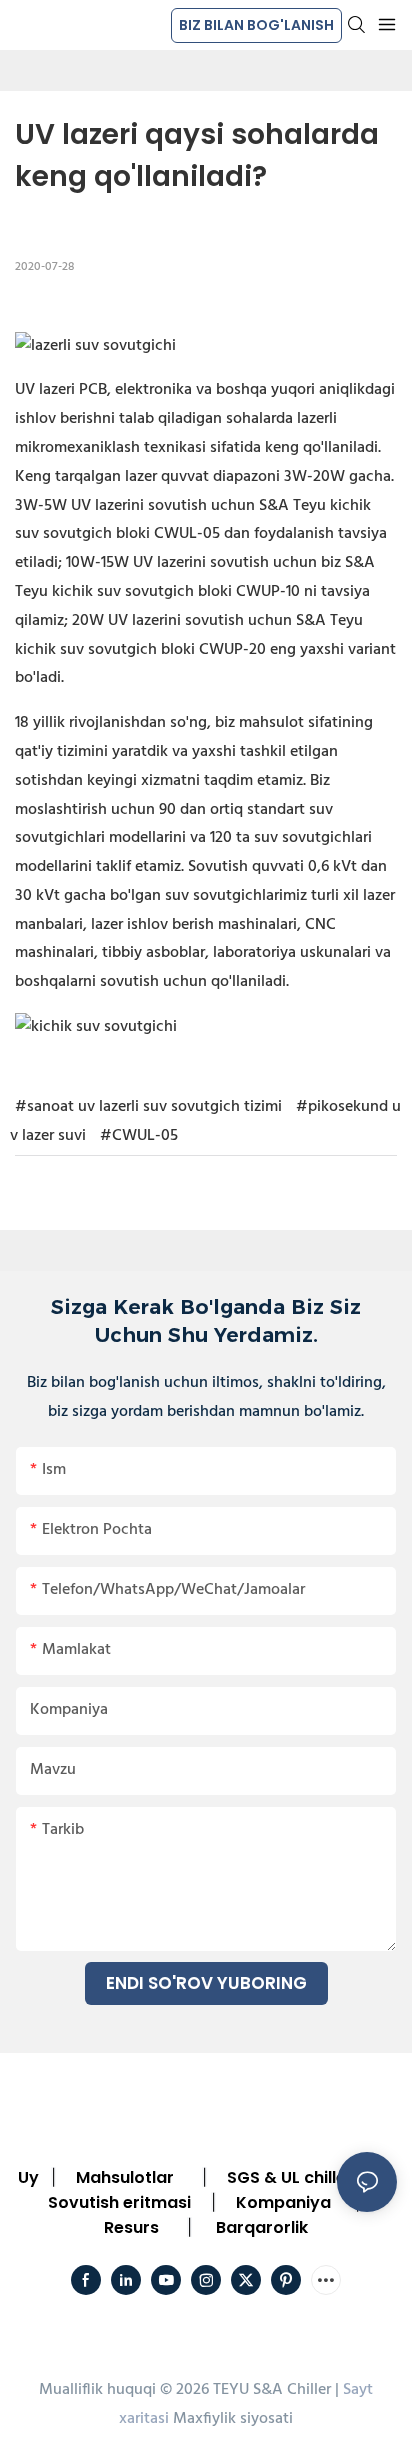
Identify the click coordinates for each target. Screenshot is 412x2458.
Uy (28, 2177)
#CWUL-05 (139, 1136)
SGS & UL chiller (290, 2177)
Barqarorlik (262, 2227)
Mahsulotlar (125, 2177)
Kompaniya (283, 2202)
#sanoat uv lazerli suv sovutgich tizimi (148, 1107)
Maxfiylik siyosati (233, 2419)
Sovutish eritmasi (119, 2202)
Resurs (131, 2227)
